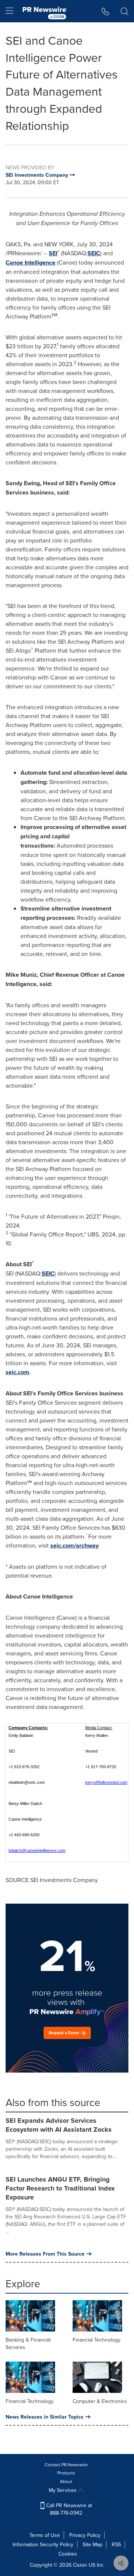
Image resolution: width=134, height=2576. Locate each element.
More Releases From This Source (45, 2254)
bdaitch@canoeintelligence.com (37, 1850)
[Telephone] (106, 11)
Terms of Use (45, 2535)
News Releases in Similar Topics (44, 2417)
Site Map (92, 2544)
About (66, 2481)
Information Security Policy (43, 2544)
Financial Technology (97, 2340)
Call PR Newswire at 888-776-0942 (68, 2509)
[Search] (125, 11)
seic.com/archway (74, 1545)
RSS (116, 2544)
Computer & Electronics (100, 2401)
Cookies (68, 2554)
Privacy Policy (85, 2535)
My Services (63, 2490)
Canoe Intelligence (31, 263)
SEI (53, 253)
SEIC (94, 253)
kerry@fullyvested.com (106, 1782)
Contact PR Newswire (66, 2465)
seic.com (17, 1372)
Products (66, 2473)
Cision (80, 2565)
